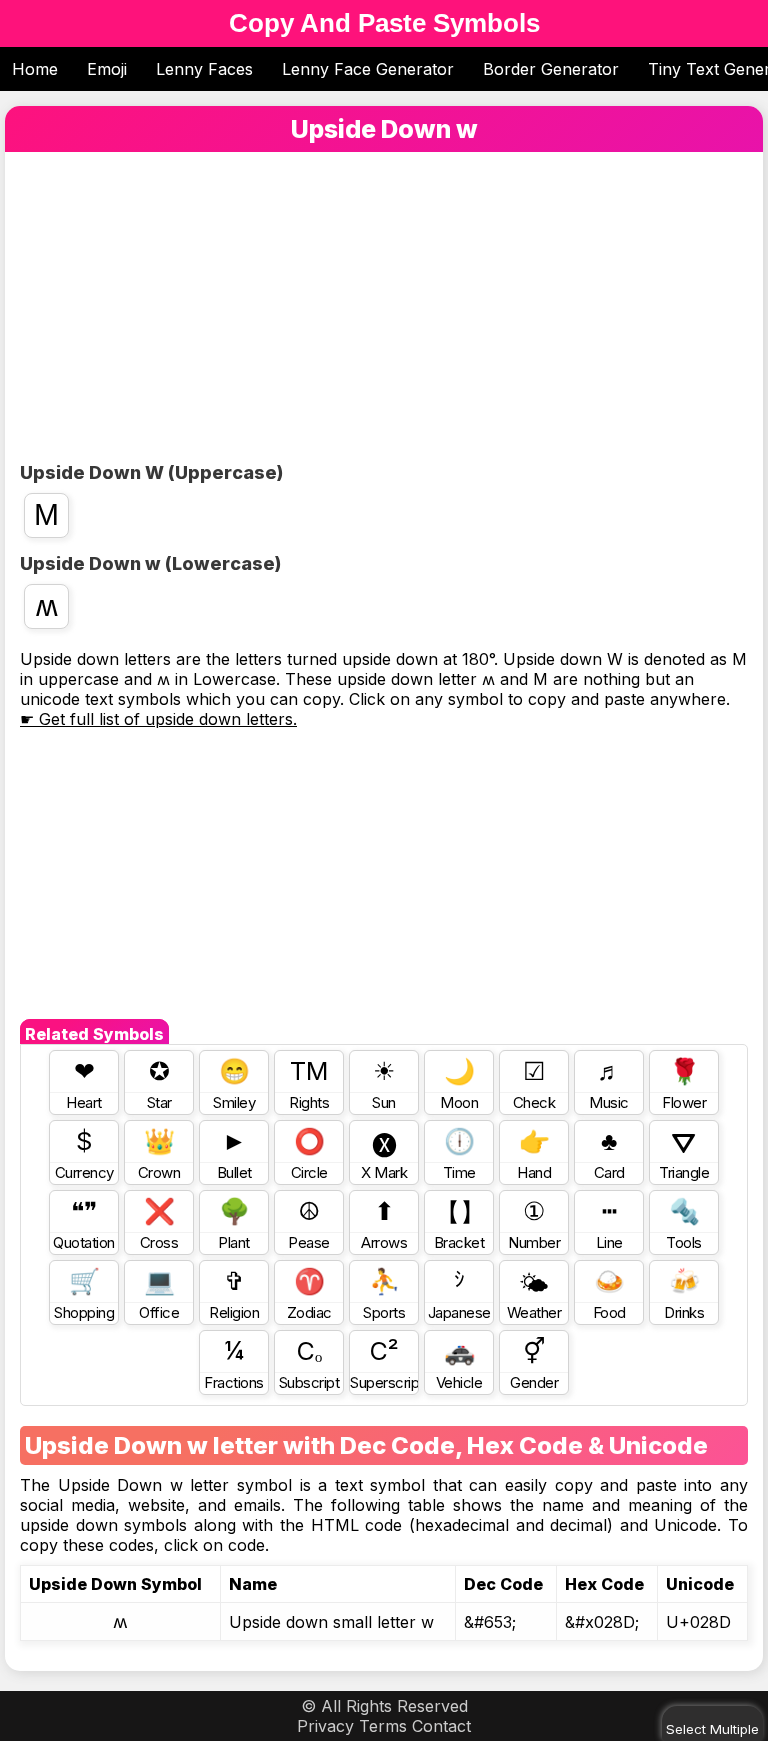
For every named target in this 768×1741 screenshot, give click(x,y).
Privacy (325, 1726)
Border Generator (551, 69)
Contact (441, 1726)
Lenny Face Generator (368, 69)
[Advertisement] (384, 312)
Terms (383, 1726)
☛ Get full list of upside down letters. (158, 719)
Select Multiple (712, 1729)
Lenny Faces (204, 69)
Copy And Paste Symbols (384, 23)
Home (35, 69)
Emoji (107, 69)
